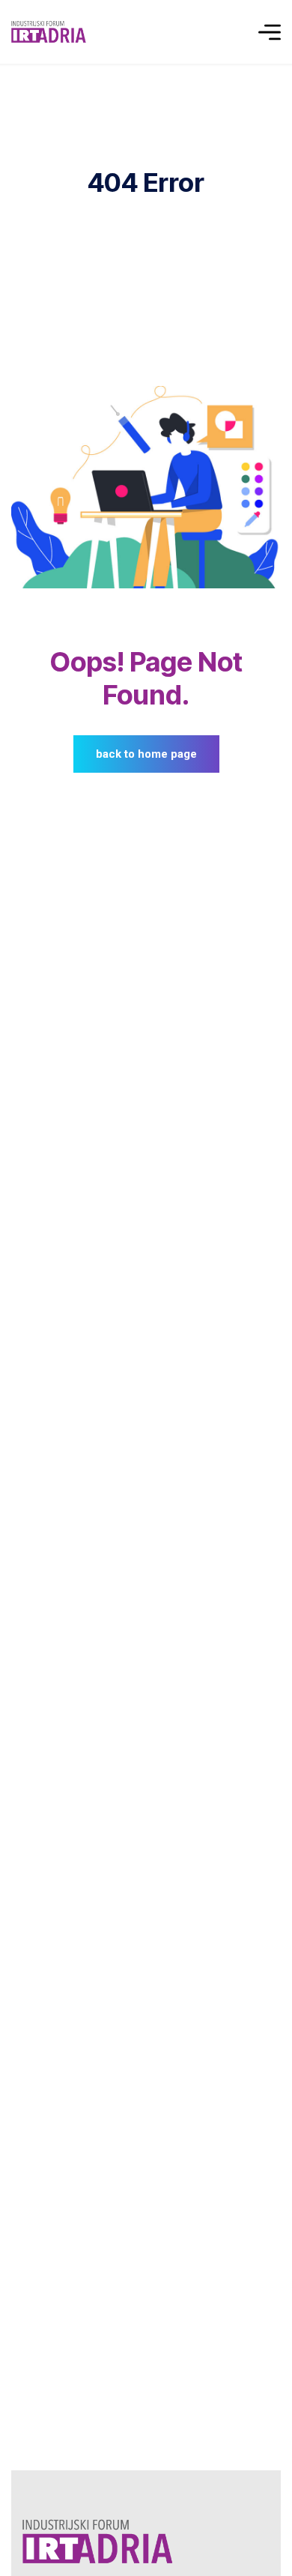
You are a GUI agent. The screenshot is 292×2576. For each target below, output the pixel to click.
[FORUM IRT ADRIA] (51, 32)
